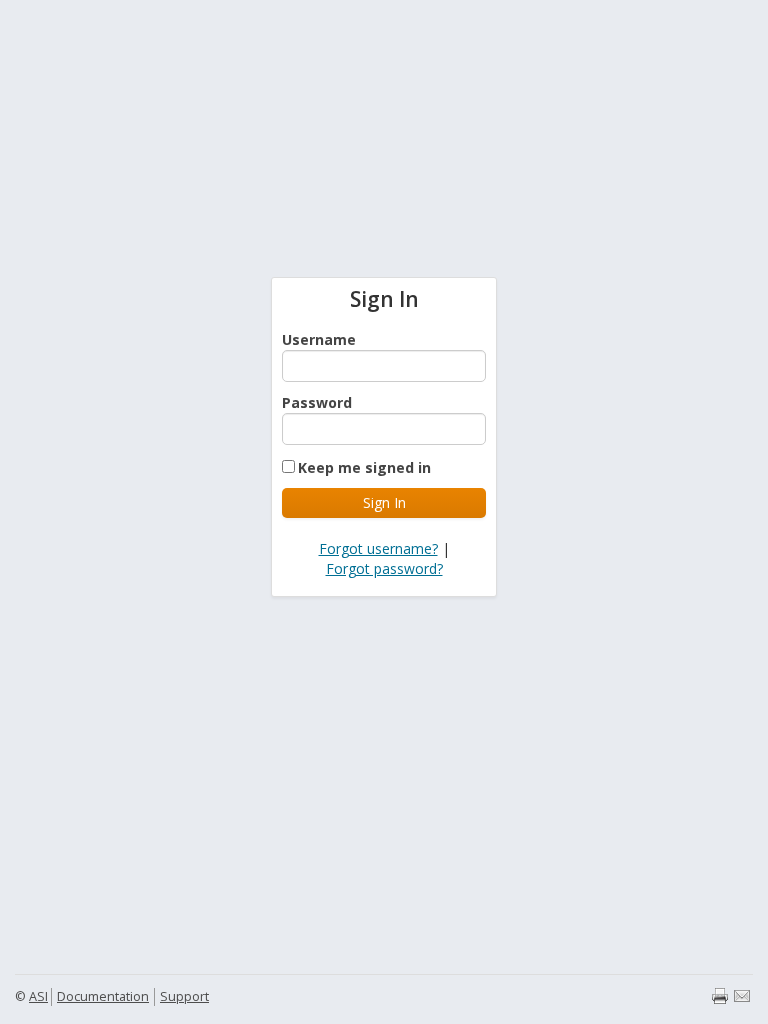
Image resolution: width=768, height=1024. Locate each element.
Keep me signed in (364, 467)
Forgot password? (384, 568)
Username (319, 339)
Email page (742, 996)
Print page (720, 996)
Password (317, 402)
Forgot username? (378, 548)
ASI (38, 996)
